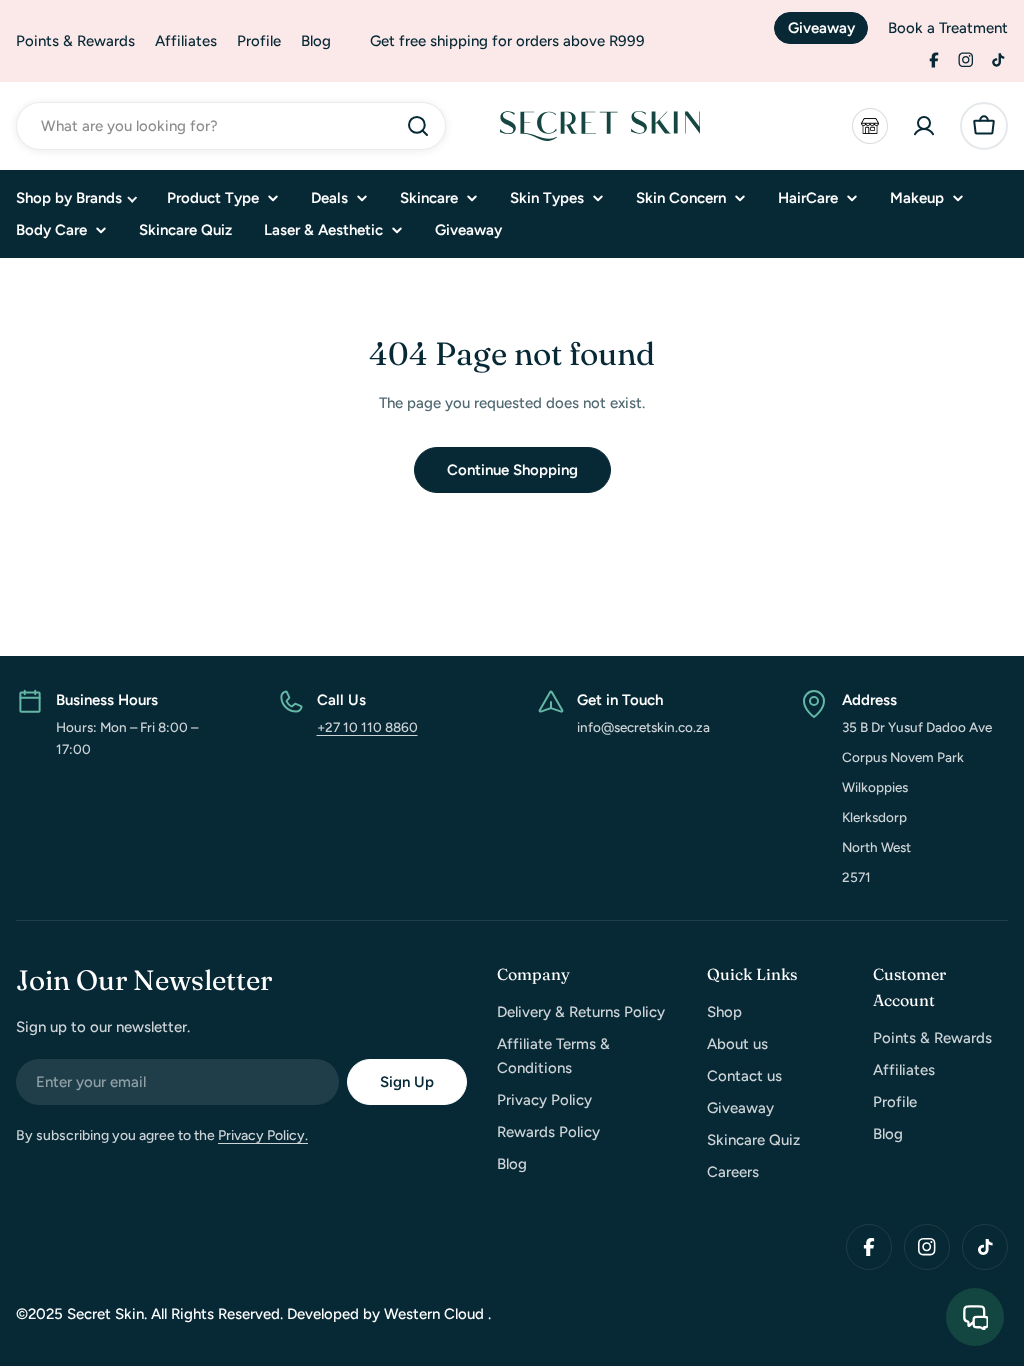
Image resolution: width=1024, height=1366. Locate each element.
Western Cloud (436, 1314)
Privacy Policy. (263, 1135)
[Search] (418, 126)
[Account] (924, 126)
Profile (259, 41)
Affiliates (186, 41)
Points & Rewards (75, 41)
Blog (316, 41)
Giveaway (821, 28)
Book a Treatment (948, 28)
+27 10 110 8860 (367, 727)
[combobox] (231, 126)
